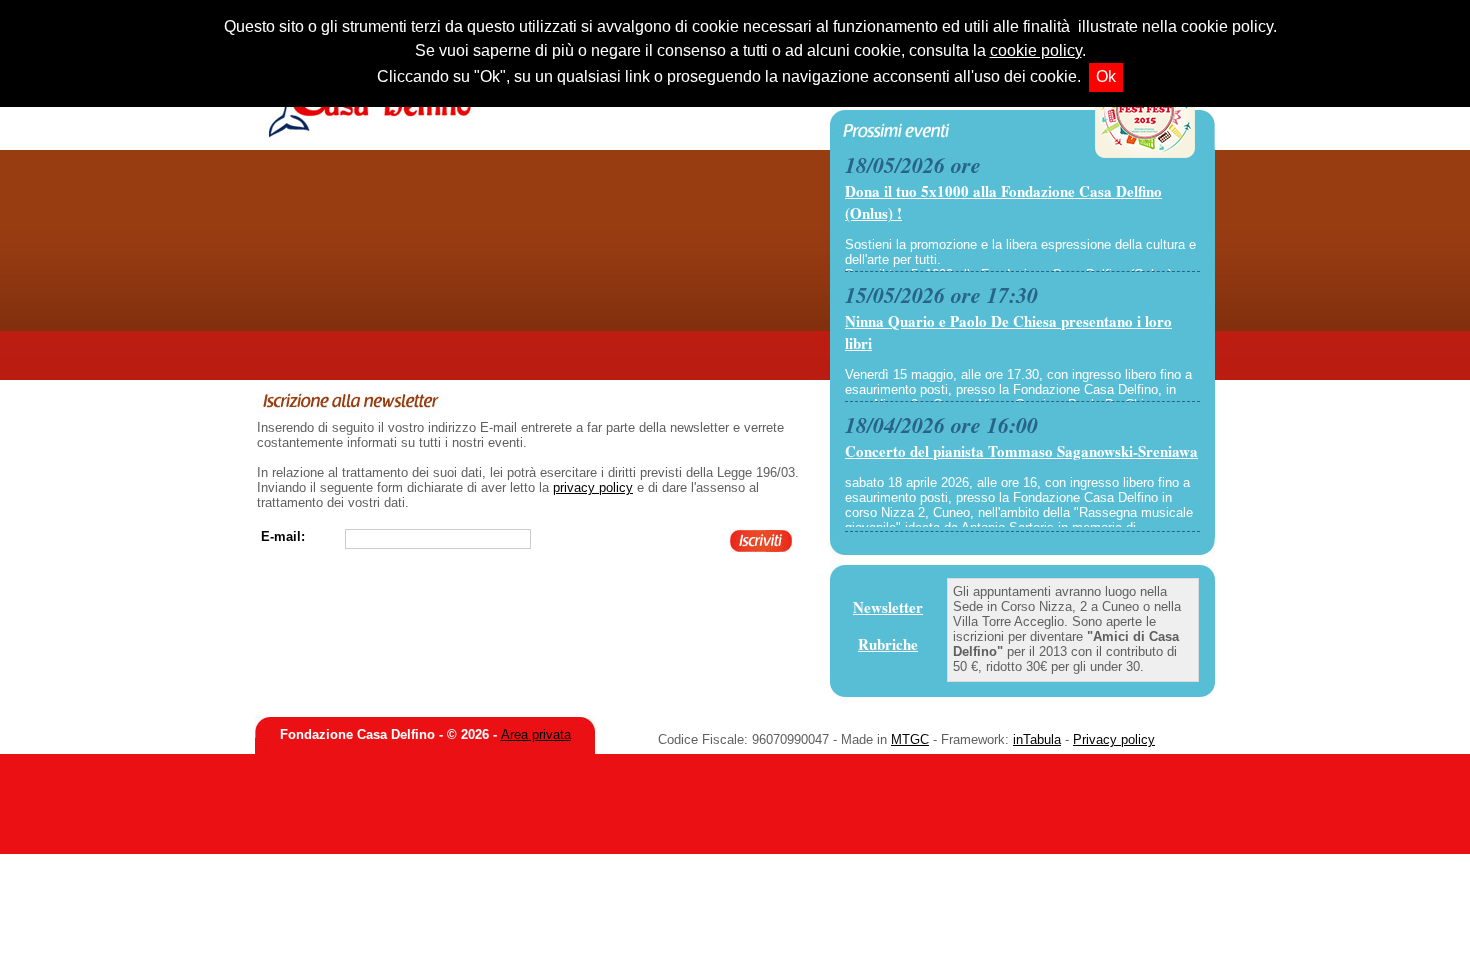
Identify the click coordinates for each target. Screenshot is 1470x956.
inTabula (1037, 739)
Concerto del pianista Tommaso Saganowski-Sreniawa (1021, 451)
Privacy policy (1114, 739)
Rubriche (888, 644)
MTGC (910, 739)
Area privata (536, 734)
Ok (1106, 76)
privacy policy (593, 487)
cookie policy (1036, 50)
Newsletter (888, 607)
